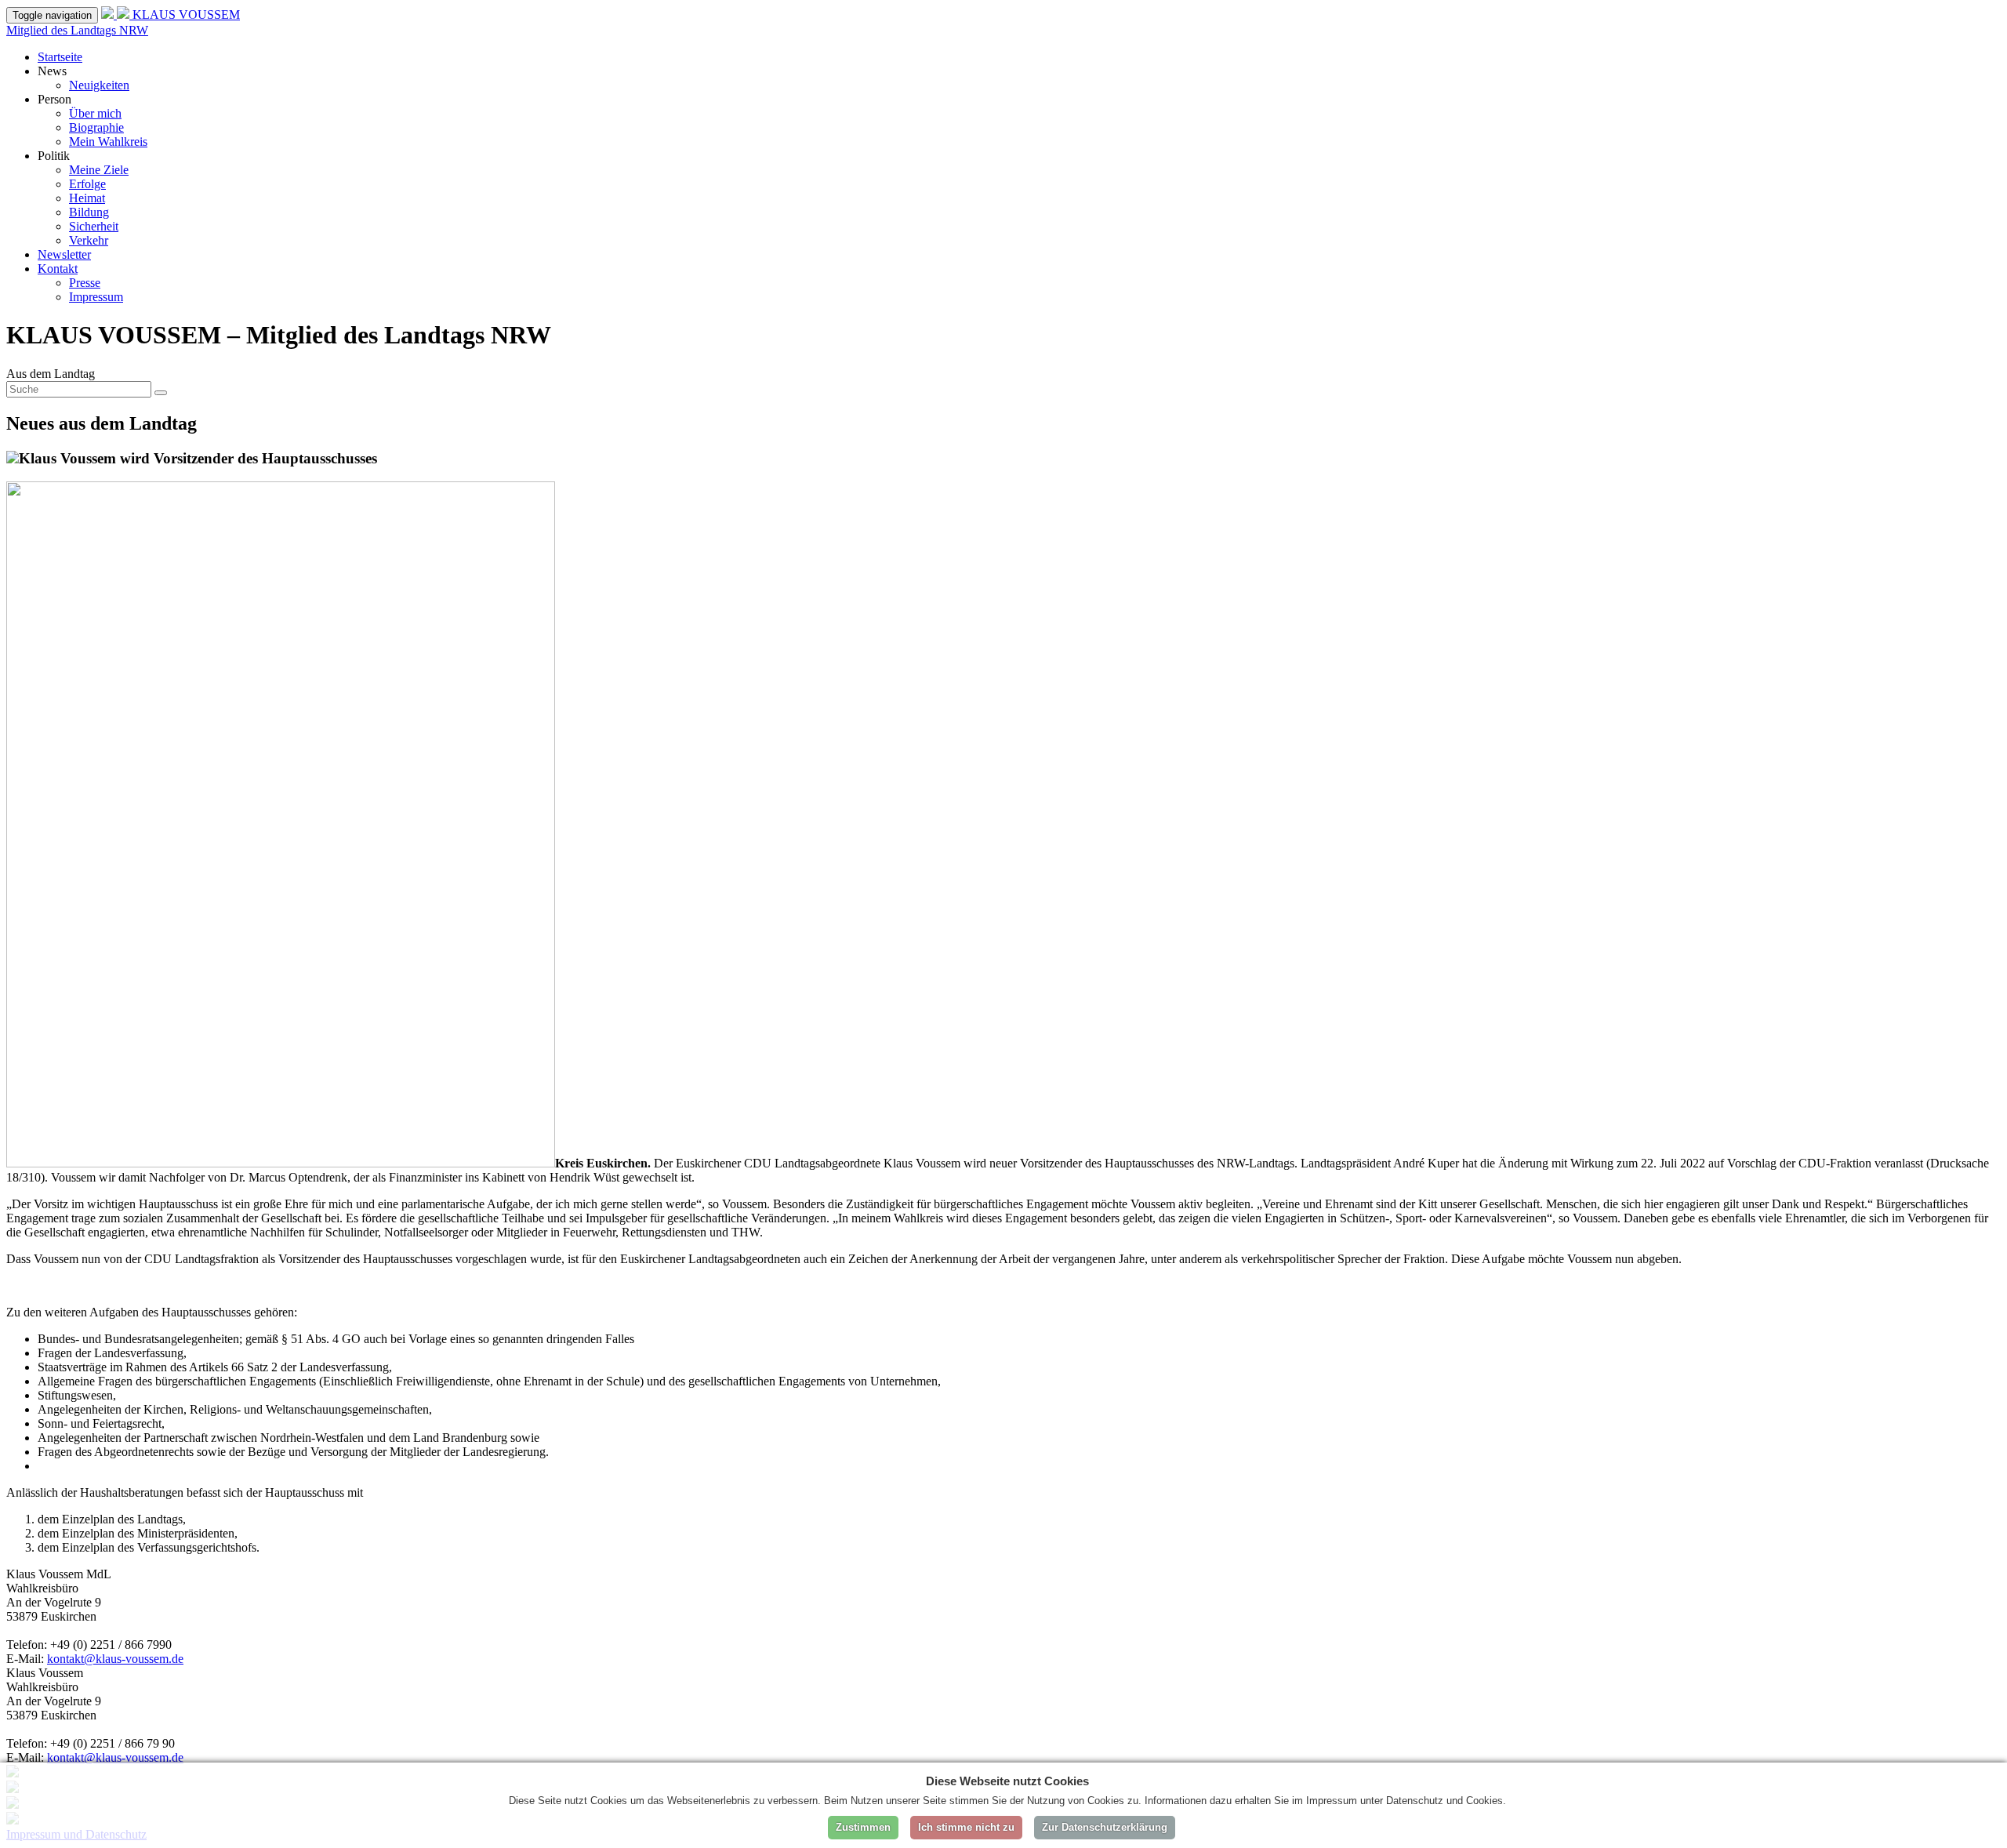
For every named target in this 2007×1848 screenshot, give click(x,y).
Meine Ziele (99, 170)
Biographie (96, 127)
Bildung (89, 212)
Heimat (87, 198)
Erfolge (87, 184)
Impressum (96, 297)
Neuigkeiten (99, 85)
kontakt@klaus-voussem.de (115, 1659)
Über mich (95, 113)
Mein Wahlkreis (108, 142)
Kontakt (58, 269)
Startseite (60, 57)
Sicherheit (94, 226)
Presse (85, 283)
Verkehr (89, 240)
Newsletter (64, 254)
